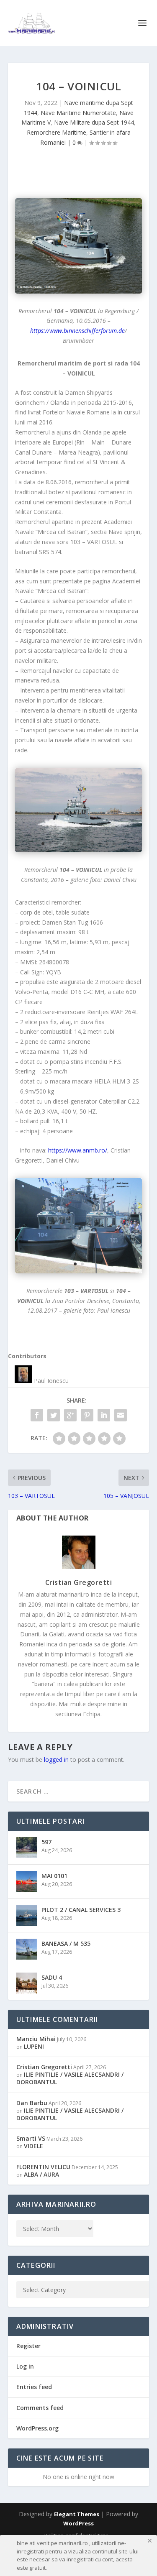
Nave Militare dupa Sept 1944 (94, 122)
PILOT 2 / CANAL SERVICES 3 (81, 1910)
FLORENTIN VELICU (43, 2167)
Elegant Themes (77, 2514)
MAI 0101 (54, 1876)
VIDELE (33, 2146)
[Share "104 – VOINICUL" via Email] (121, 1415)
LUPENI (34, 2046)
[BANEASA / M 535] (27, 1949)
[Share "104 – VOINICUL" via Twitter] (54, 1415)
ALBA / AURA (41, 2174)
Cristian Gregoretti (79, 1582)
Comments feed (40, 2408)
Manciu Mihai (36, 2039)
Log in (25, 2366)
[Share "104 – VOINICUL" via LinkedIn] (104, 1415)
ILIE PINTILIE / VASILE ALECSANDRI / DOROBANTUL (70, 2078)
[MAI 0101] (27, 1881)
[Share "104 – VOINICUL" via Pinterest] (87, 1415)
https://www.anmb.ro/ (78, 1150)
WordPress (78, 2523)
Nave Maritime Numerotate (78, 113)
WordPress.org (37, 2428)
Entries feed (34, 2387)
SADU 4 (52, 1977)
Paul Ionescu (51, 1381)
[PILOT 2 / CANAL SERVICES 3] (27, 1915)
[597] (27, 1848)
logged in (56, 1759)
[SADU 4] (27, 1983)
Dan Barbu (32, 2103)
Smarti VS (31, 2138)
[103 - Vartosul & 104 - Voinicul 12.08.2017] (79, 1226)
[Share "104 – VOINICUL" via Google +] (70, 1415)
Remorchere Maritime (57, 132)
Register (28, 2346)
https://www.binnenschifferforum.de (77, 331)
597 (46, 1842)
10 (107, 844)
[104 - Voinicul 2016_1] (79, 810)
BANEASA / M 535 (66, 1943)
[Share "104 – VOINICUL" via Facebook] (37, 1415)
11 (114, 844)
